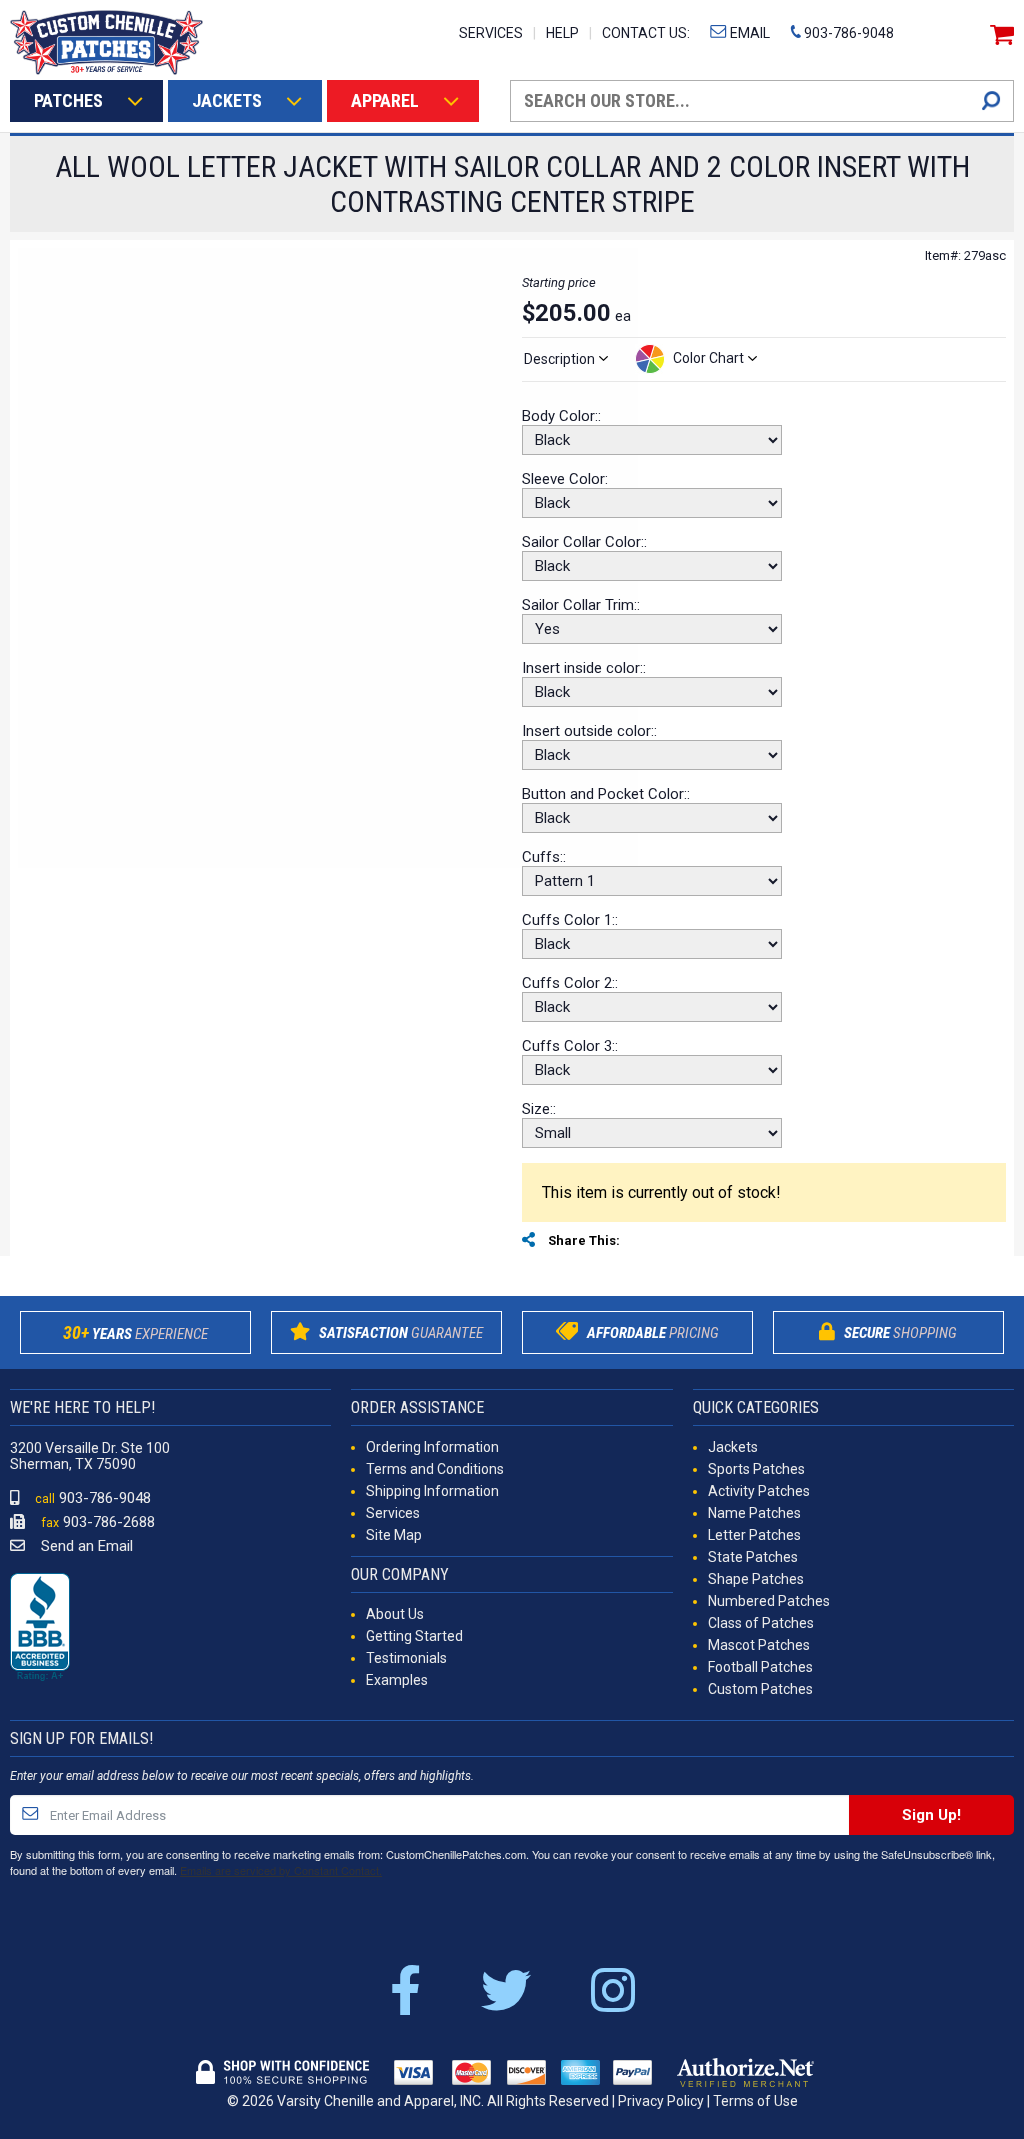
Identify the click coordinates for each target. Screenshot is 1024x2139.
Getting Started (414, 1636)
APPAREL (385, 100)
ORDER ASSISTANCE (417, 1407)
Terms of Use (755, 2101)
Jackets (733, 1447)
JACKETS (227, 100)
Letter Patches (754, 1535)
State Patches (753, 1557)
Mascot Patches (759, 1645)
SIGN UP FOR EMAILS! (81, 1738)
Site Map (394, 1535)
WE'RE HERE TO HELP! (82, 1407)
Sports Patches (756, 1469)
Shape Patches (756, 1579)
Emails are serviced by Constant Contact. (281, 1870)
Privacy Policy (661, 2101)
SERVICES (491, 33)
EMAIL (748, 33)
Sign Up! (931, 1815)
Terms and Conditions (435, 1469)
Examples (397, 1680)
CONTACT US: (646, 33)
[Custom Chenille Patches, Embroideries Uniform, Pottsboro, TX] (40, 1628)
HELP (562, 33)
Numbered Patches (769, 1601)
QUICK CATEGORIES (756, 1407)
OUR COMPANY (400, 1574)
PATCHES (68, 100)
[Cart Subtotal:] (999, 35)
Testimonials (406, 1658)
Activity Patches (759, 1491)
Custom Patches (760, 1689)
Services (393, 1513)
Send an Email (85, 1546)
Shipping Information (432, 1491)
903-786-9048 (847, 33)
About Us (395, 1614)
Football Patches (760, 1667)
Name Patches (754, 1513)
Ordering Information (432, 1447)
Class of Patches (761, 1623)
